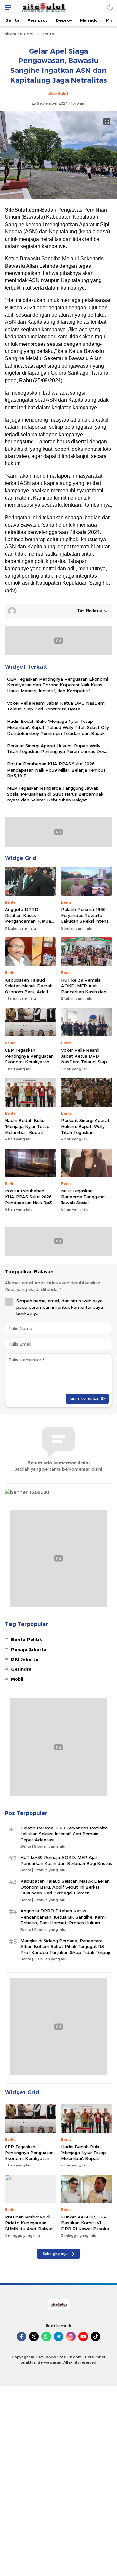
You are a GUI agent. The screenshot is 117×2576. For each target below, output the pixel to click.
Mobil (17, 1679)
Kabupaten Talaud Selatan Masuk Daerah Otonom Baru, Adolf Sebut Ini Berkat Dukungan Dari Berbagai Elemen (29, 995)
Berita (48, 34)
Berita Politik (26, 1639)
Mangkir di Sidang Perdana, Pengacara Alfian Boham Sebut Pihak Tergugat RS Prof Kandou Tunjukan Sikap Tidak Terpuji (65, 1946)
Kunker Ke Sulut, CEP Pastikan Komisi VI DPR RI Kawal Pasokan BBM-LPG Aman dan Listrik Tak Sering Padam (86, 2232)
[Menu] (6, 7)
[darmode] (110, 7)
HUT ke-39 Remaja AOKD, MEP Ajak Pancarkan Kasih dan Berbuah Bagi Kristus (84, 989)
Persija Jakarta (29, 1649)
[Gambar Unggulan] (58, 198)
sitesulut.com (19, 34)
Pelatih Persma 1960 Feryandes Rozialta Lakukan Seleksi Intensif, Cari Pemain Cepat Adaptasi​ (87, 921)
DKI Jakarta (25, 1659)
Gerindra (21, 1669)
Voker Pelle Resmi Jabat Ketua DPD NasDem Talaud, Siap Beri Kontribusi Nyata (56, 706)
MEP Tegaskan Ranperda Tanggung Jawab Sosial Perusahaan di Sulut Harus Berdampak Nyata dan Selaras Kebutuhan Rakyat (55, 794)
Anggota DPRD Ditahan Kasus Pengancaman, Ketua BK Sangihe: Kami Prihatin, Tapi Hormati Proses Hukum (28, 924)
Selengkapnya (56, 2254)
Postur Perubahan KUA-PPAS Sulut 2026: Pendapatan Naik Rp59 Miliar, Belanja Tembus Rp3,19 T (56, 770)
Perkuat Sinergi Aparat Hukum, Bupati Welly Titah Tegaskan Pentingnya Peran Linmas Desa (57, 748)
